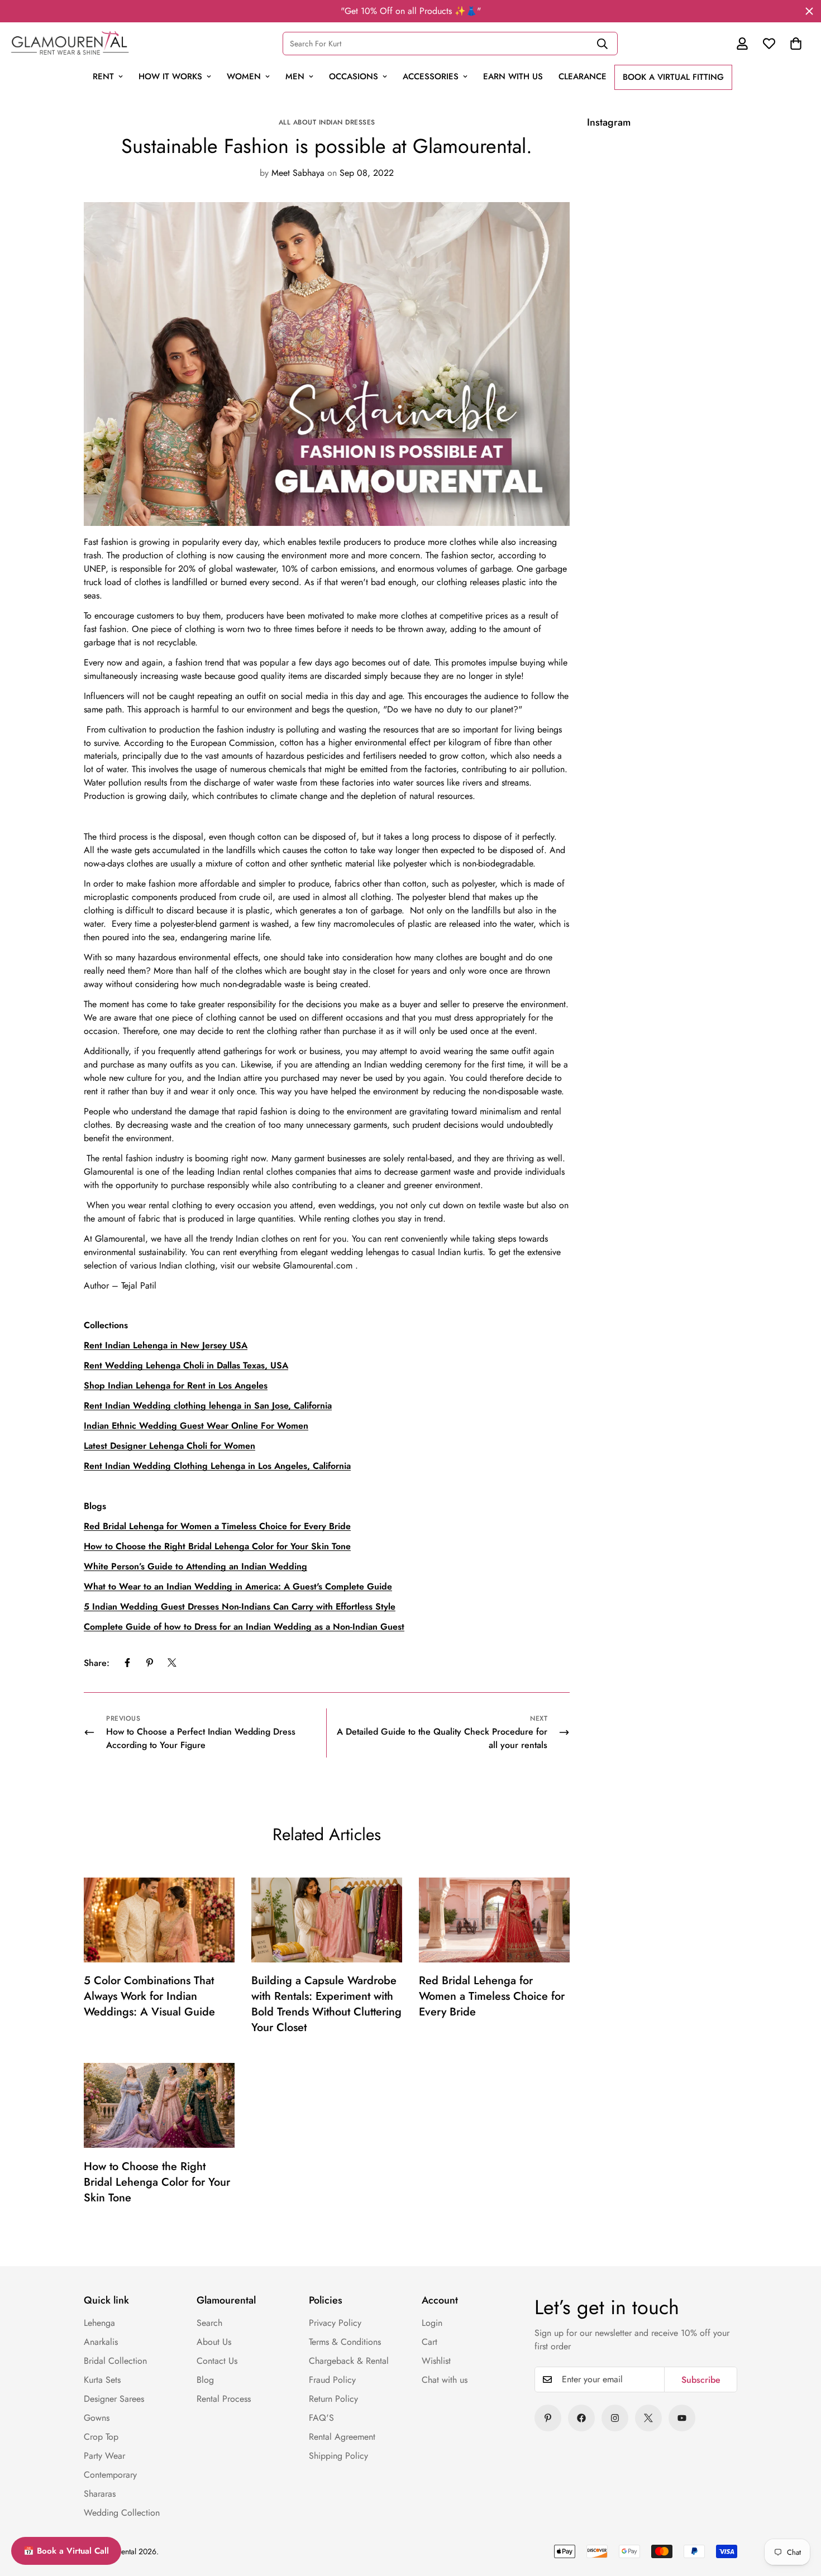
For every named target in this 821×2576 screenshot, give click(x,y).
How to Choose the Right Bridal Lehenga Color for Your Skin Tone (157, 2182)
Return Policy (333, 2399)
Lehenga (99, 2323)
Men (295, 76)
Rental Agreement (342, 2437)
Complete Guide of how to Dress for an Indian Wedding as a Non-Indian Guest (244, 1627)
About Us (214, 2342)
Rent (103, 76)
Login (432, 2323)
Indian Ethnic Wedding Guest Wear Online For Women (196, 1426)
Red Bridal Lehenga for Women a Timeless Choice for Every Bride (492, 1997)
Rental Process (224, 2399)
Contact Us (217, 2361)
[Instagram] (615, 2418)
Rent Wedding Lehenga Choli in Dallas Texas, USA (186, 1365)
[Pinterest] (150, 1663)
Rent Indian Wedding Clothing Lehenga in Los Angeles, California (217, 1466)
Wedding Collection (122, 2513)
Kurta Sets (102, 2380)
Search (209, 2323)
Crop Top (101, 2437)
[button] (796, 44)
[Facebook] (127, 1663)
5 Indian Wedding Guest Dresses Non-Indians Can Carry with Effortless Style (240, 1607)
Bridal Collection (115, 2361)
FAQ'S (321, 2418)
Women (244, 76)
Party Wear (104, 2456)
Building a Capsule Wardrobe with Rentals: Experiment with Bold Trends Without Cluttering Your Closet (326, 2005)
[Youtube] (682, 2418)
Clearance (583, 76)
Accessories (431, 76)
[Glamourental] (70, 43)
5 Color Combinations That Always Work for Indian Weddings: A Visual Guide (149, 1997)
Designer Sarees (114, 2399)
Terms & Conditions (345, 2342)
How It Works (170, 76)
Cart (429, 2342)
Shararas (100, 2494)
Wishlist (436, 2361)
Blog (205, 2380)
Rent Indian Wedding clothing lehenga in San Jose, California (208, 1406)
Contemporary (110, 2475)
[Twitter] (172, 1663)
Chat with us (445, 2380)
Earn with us (513, 76)
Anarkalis (101, 2342)
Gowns (97, 2418)
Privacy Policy (335, 2323)
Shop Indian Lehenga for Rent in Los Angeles (176, 1385)
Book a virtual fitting (673, 77)
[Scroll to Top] (789, 2491)
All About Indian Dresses (327, 122)
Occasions (354, 76)
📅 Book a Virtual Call (66, 2551)
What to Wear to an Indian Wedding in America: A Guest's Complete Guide (238, 1586)
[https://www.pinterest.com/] (548, 2418)
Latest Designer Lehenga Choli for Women (170, 1446)
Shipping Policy (338, 2456)
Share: (97, 1662)
